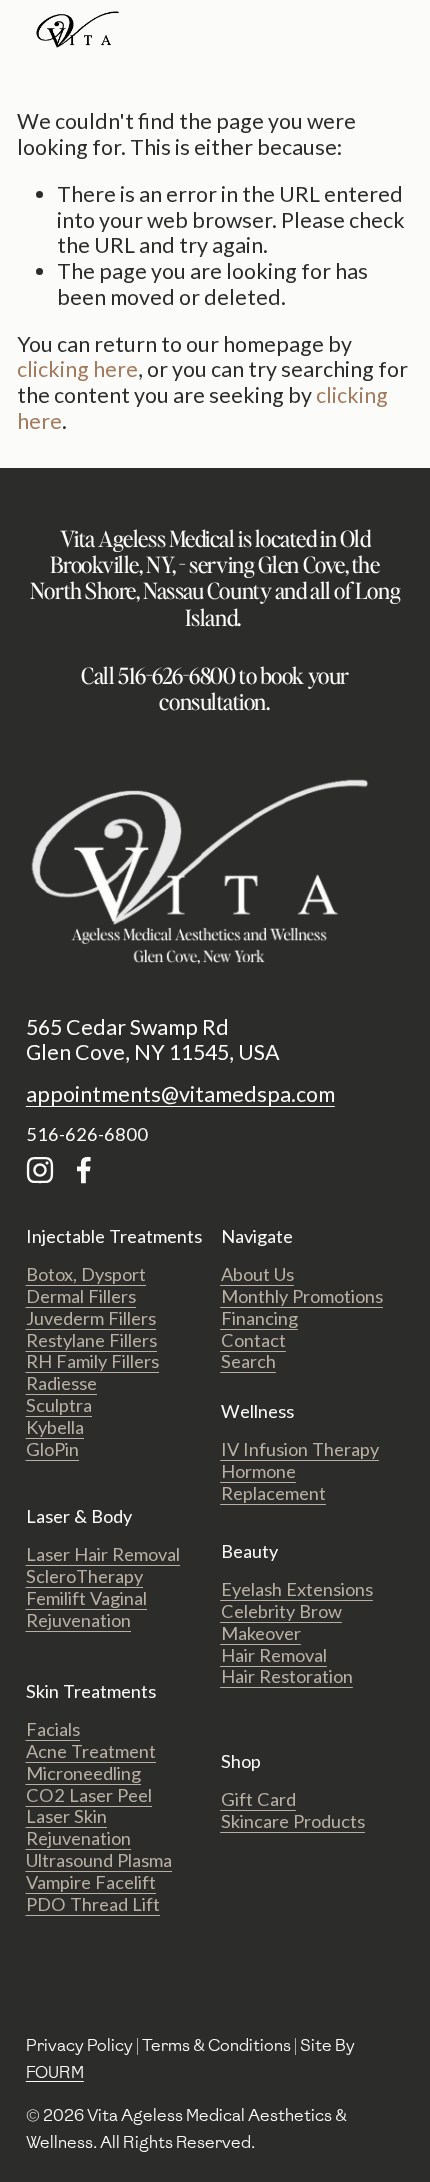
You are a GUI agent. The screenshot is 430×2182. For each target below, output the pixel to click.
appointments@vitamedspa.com (180, 1094)
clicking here (77, 369)
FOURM (55, 2072)
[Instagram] (40, 1170)
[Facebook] (84, 1170)
